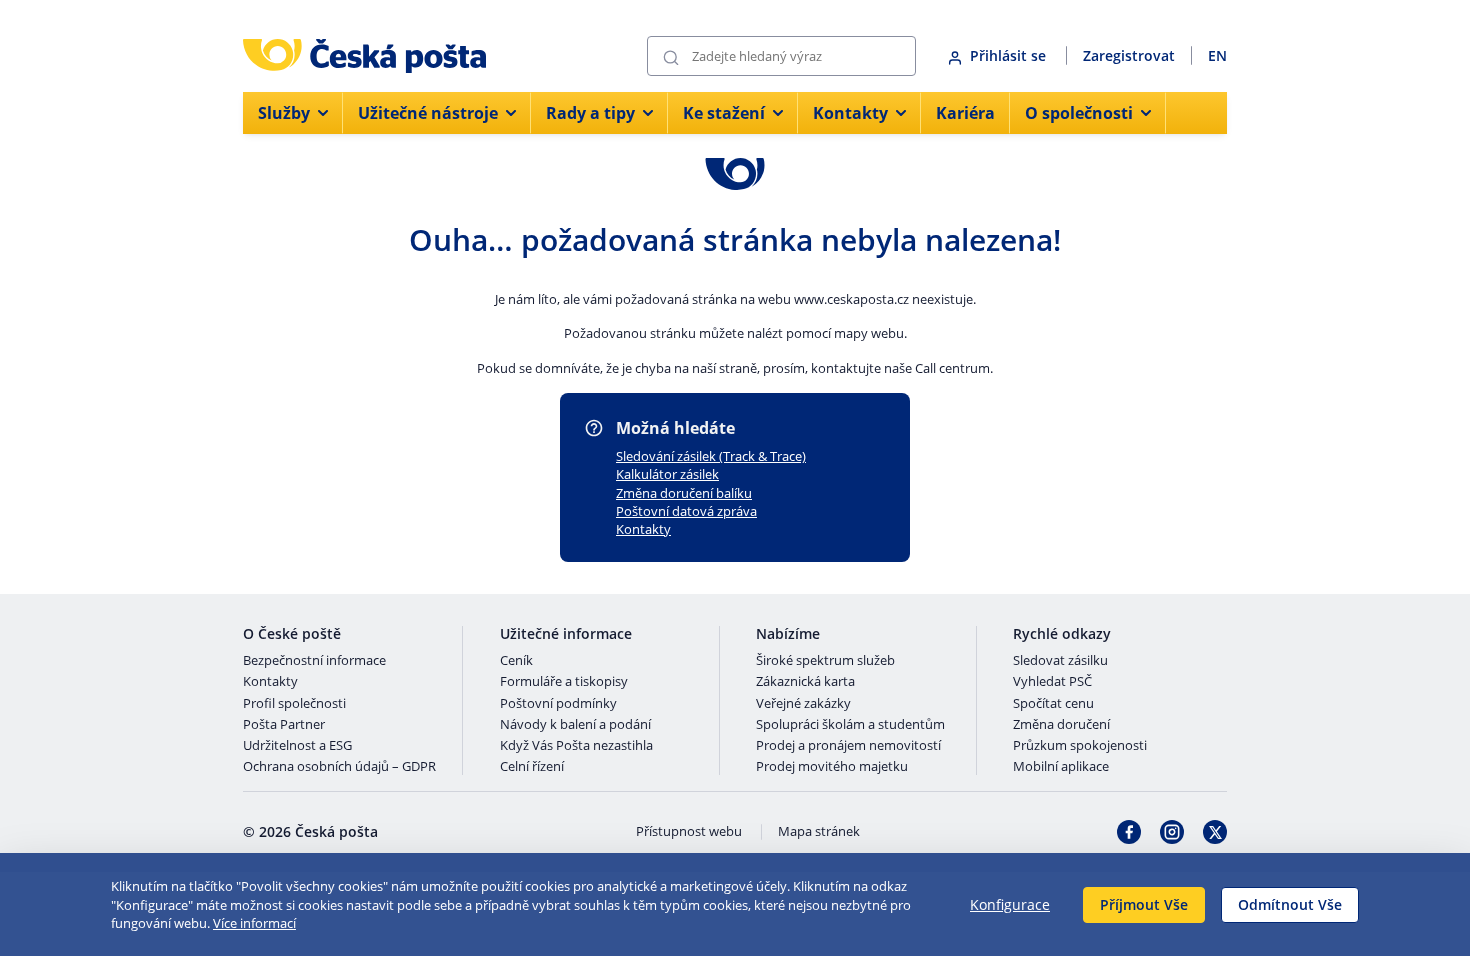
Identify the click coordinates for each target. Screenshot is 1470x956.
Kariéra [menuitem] (965, 113)
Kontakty (643, 529)
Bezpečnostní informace (314, 661)
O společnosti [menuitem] (1079, 113)
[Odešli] (671, 56)
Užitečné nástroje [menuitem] (428, 113)
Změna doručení (1061, 725)
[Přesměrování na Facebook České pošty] (1129, 832)
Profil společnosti (294, 704)
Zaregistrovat (1129, 55)
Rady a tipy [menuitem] (590, 113)
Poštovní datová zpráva (686, 511)
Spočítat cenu (1053, 704)
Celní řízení (532, 767)
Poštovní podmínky (558, 704)
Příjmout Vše (1144, 904)
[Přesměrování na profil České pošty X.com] (1215, 832)
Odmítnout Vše (1290, 904)
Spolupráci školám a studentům (850, 725)
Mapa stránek (819, 832)
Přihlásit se (1010, 55)
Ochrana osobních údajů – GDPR (339, 767)
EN (1217, 55)
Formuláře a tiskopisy (564, 682)
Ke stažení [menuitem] (724, 113)
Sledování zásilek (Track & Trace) (711, 456)
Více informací (254, 923)
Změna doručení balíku (684, 493)
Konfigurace (1010, 904)
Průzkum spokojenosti (1080, 746)
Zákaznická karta (805, 682)
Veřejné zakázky (803, 704)
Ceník (516, 661)
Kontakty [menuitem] (850, 113)
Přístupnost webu (689, 832)
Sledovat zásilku (1060, 661)
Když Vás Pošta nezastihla (576, 746)
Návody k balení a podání (575, 725)
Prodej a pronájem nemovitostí (848, 746)
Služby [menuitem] (284, 113)
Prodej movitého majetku (832, 767)
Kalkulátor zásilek (667, 474)
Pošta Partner (284, 725)
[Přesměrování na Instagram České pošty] (1172, 832)
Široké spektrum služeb (825, 661)
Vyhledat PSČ (1052, 682)
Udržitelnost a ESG (297, 746)
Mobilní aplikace (1061, 767)
